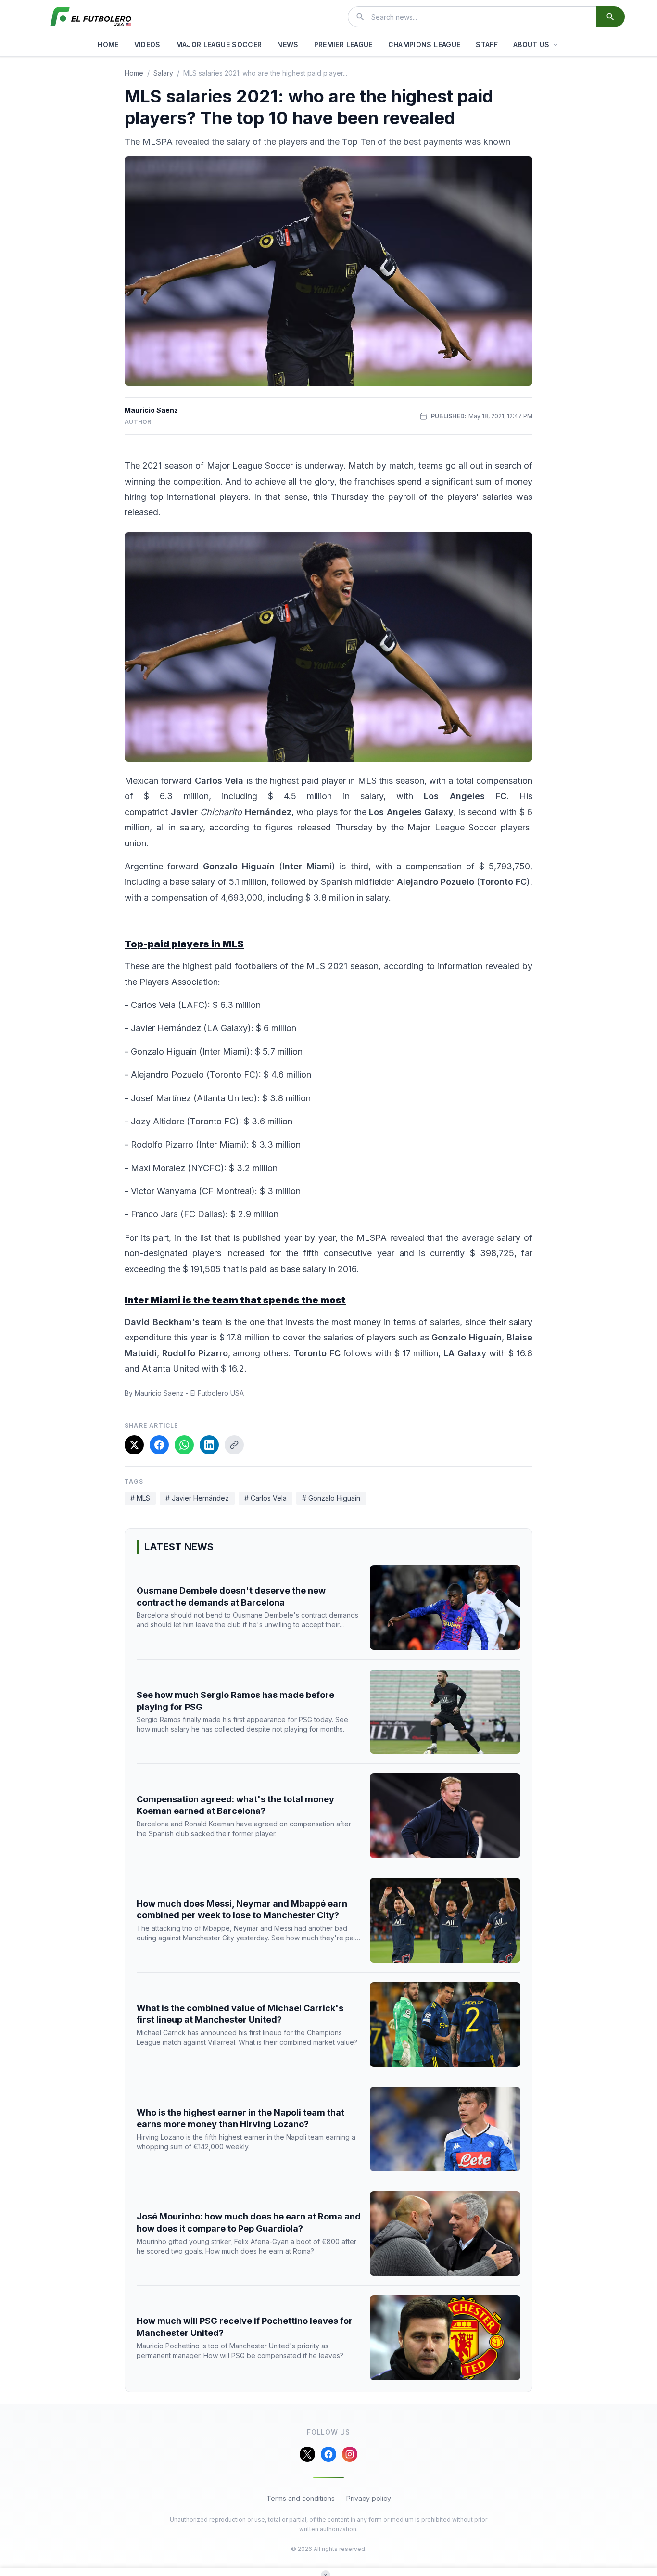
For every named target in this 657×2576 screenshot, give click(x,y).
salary (163, 73)
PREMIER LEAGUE (343, 45)
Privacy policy (369, 2498)
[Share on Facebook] (159, 1445)
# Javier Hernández (197, 1498)
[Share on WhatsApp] (184, 1445)
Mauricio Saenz (151, 410)
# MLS (140, 1498)
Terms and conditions (301, 2498)
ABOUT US (531, 45)
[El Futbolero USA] (91, 17)
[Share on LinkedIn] (209, 1445)
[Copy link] (234, 1445)
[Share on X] (134, 1445)
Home (134, 73)
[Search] (610, 17)
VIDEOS (147, 45)
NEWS (288, 45)
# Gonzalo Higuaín (331, 1498)
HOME (108, 45)
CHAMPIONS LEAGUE (424, 45)
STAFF (487, 45)
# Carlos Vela (265, 1498)
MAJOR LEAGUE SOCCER (219, 45)
